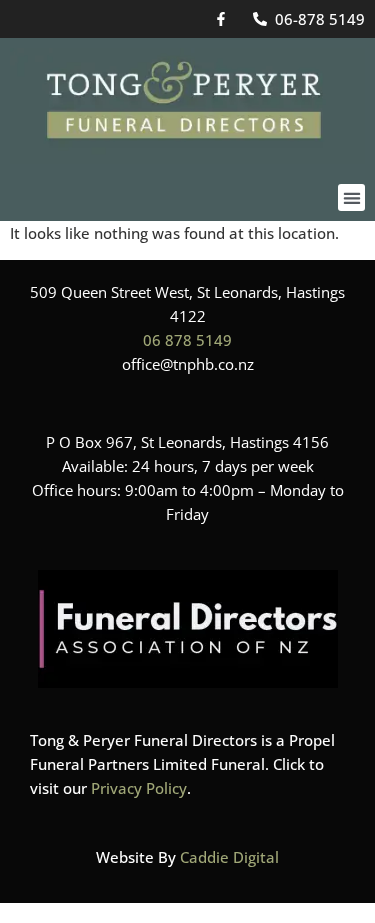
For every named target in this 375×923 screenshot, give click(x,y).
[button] (351, 197)
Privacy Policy (139, 788)
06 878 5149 (187, 340)
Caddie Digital (229, 857)
